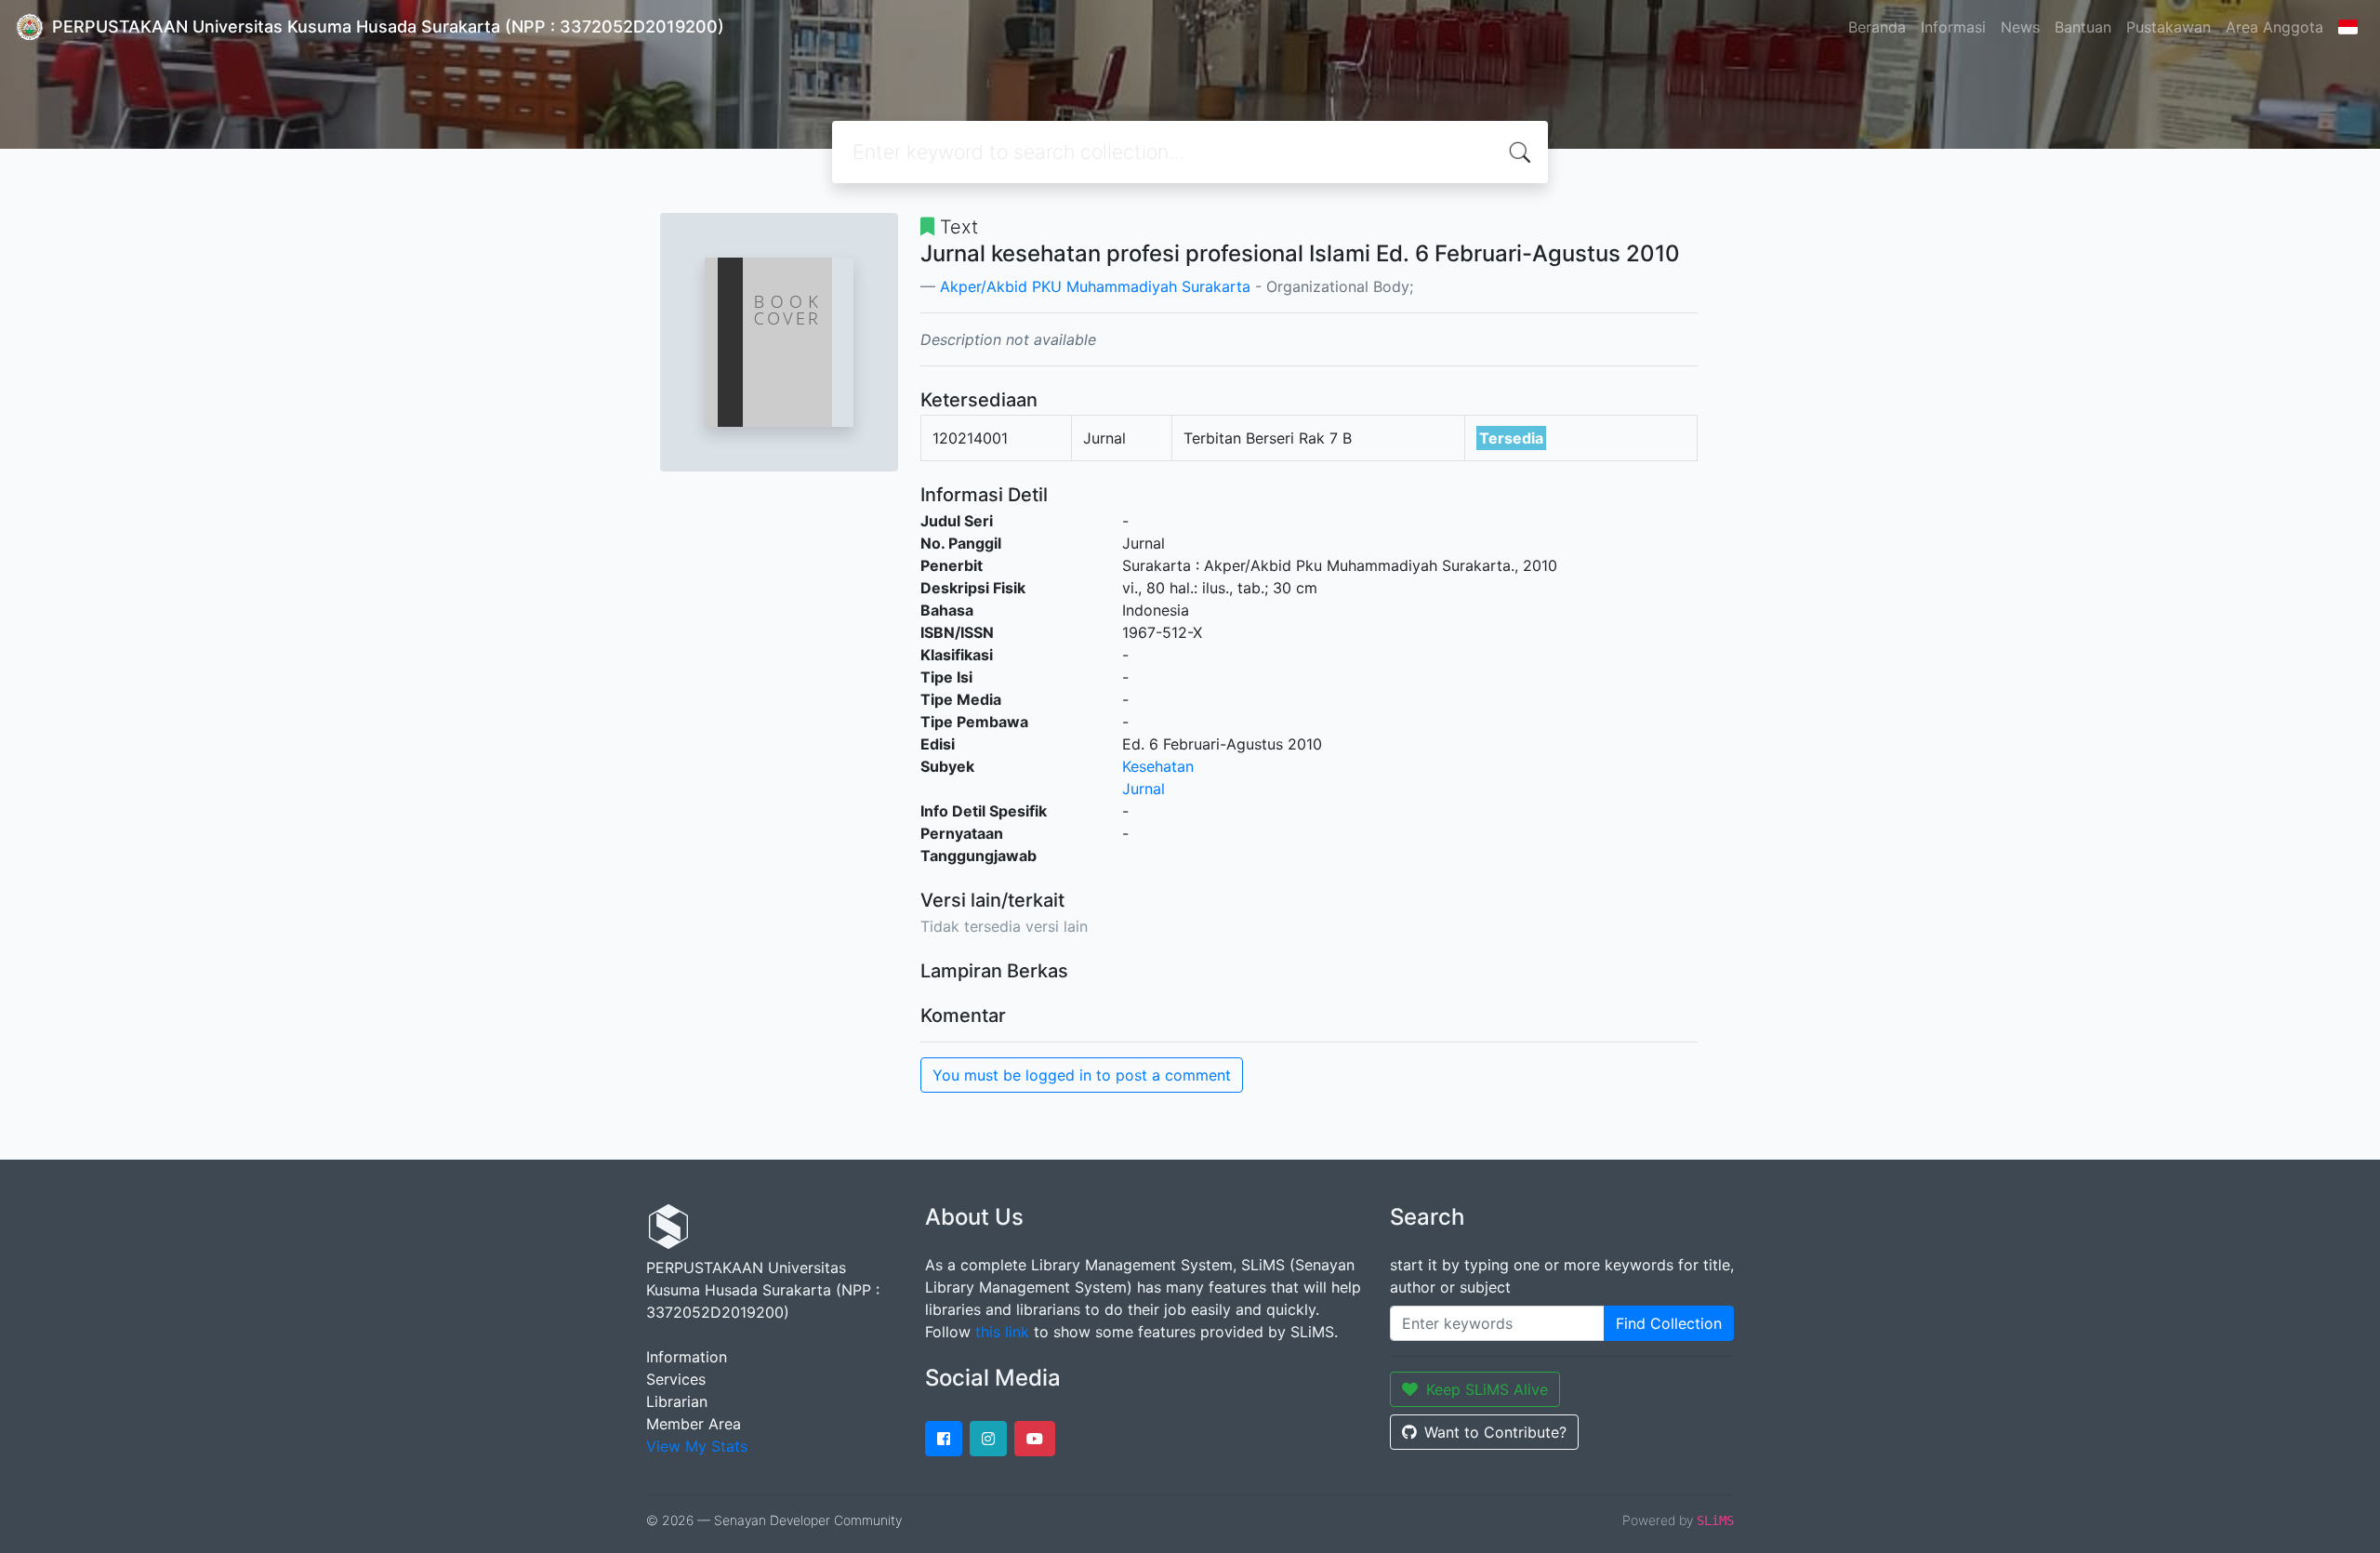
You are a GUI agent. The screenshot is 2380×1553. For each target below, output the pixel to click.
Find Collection (1669, 1323)
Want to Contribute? (1495, 1432)
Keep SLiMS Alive (1487, 1389)
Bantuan (2083, 27)
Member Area (694, 1424)
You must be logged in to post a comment (1082, 1075)
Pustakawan (2168, 27)
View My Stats (697, 1446)
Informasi (1953, 27)
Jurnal (1144, 789)
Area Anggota (2274, 27)
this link (1002, 1332)
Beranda (1877, 27)
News (2020, 27)
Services (676, 1379)
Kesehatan (1158, 766)
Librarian (677, 1401)
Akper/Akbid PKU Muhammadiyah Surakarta (1095, 286)
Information (687, 1357)
